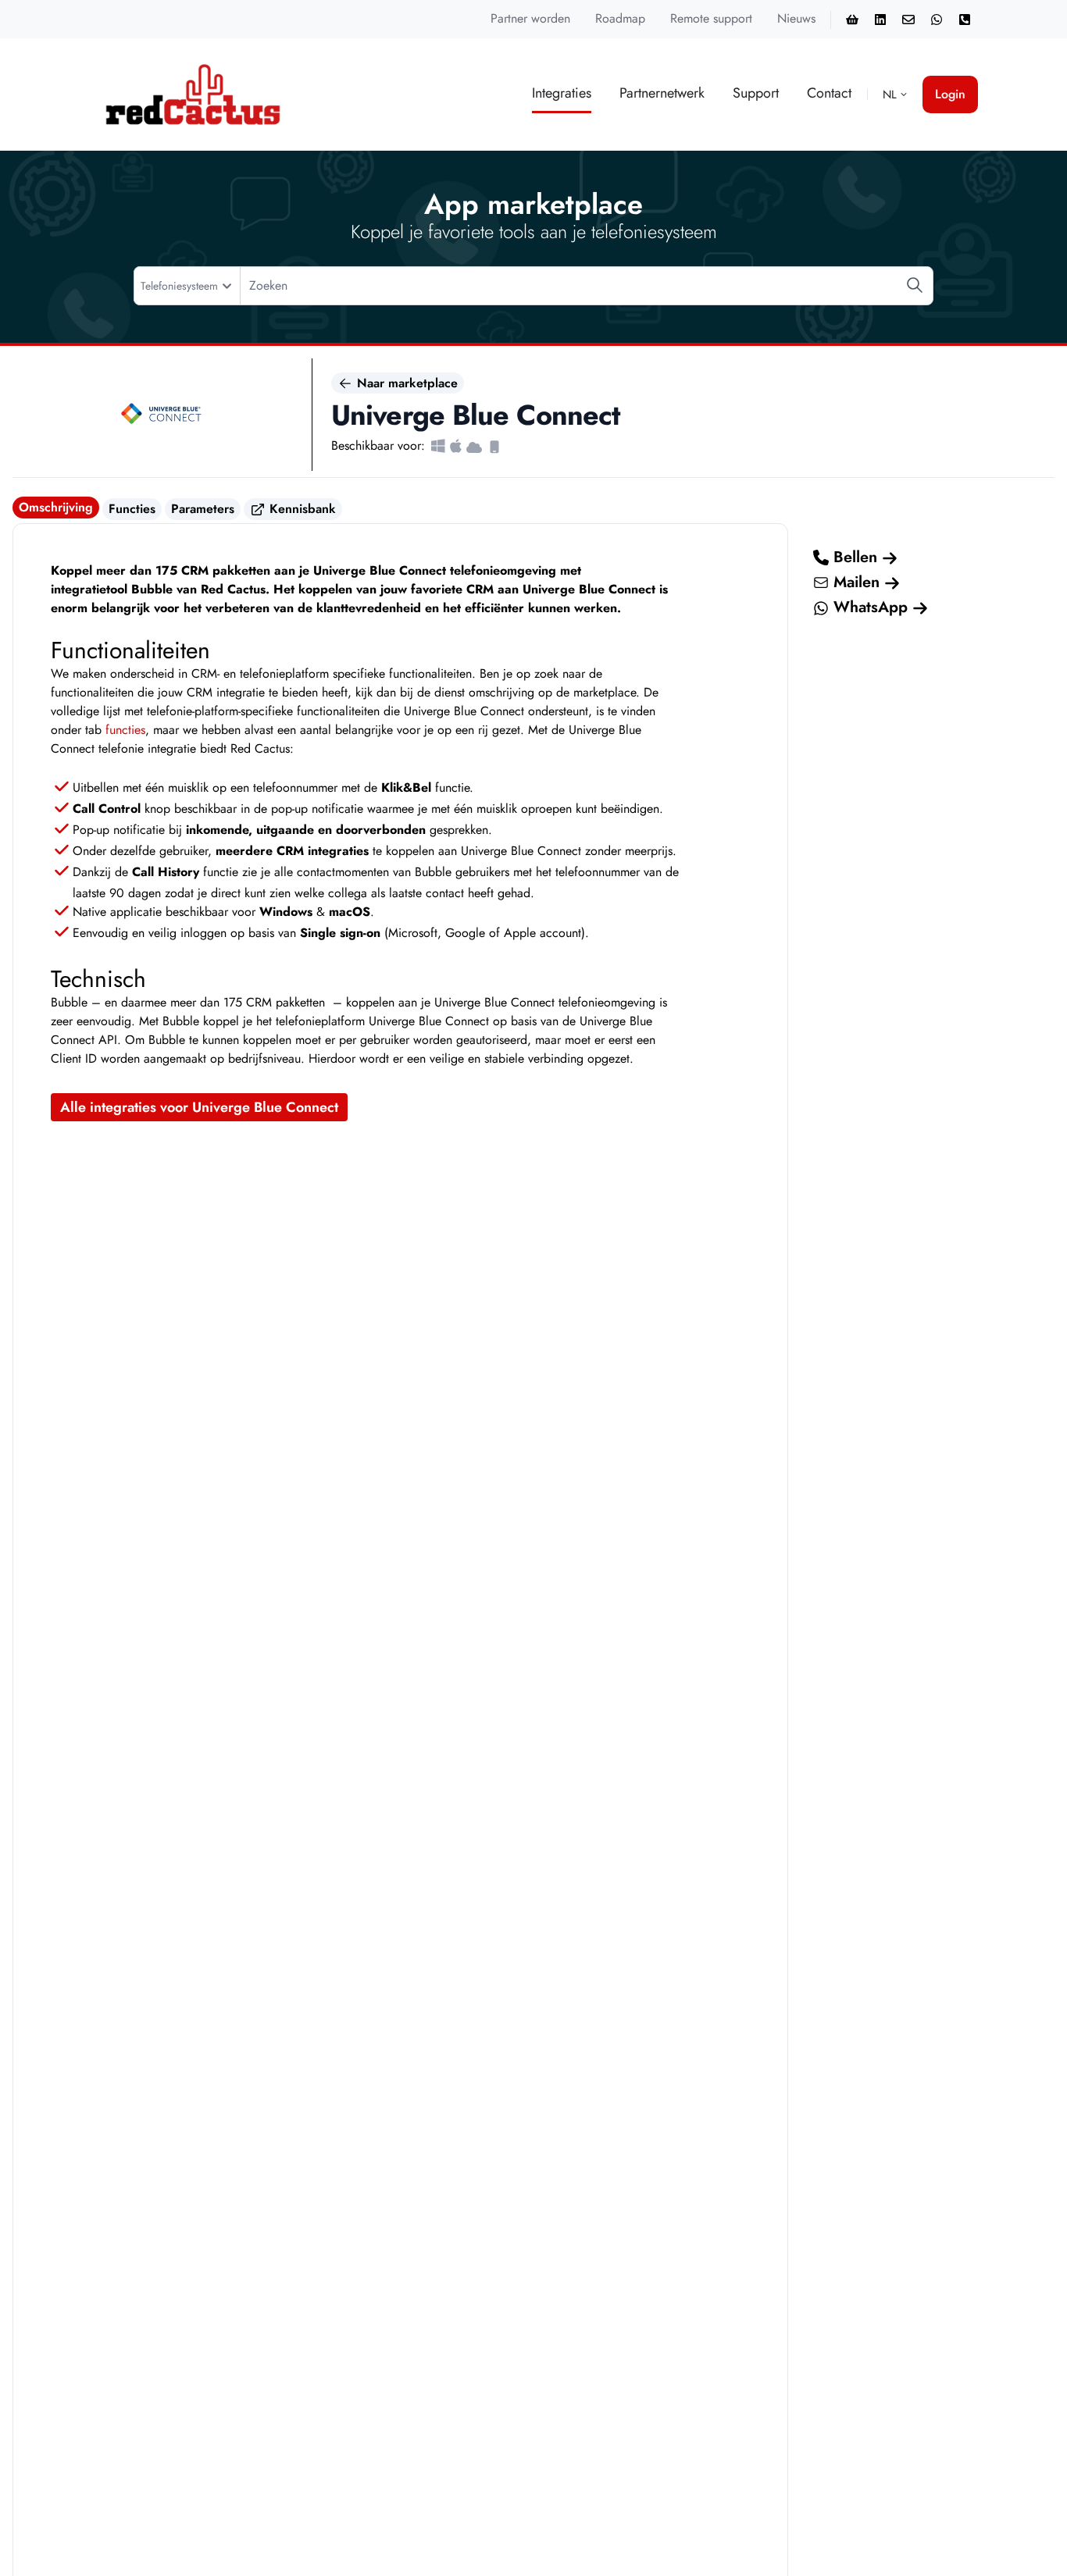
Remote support (711, 18)
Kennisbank (301, 509)
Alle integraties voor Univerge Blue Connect (199, 1107)
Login (950, 94)
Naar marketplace (405, 383)
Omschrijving (56, 507)
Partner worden (530, 18)
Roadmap (620, 18)
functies (125, 730)
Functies (132, 509)
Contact (829, 93)
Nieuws (796, 18)
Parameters (203, 509)
